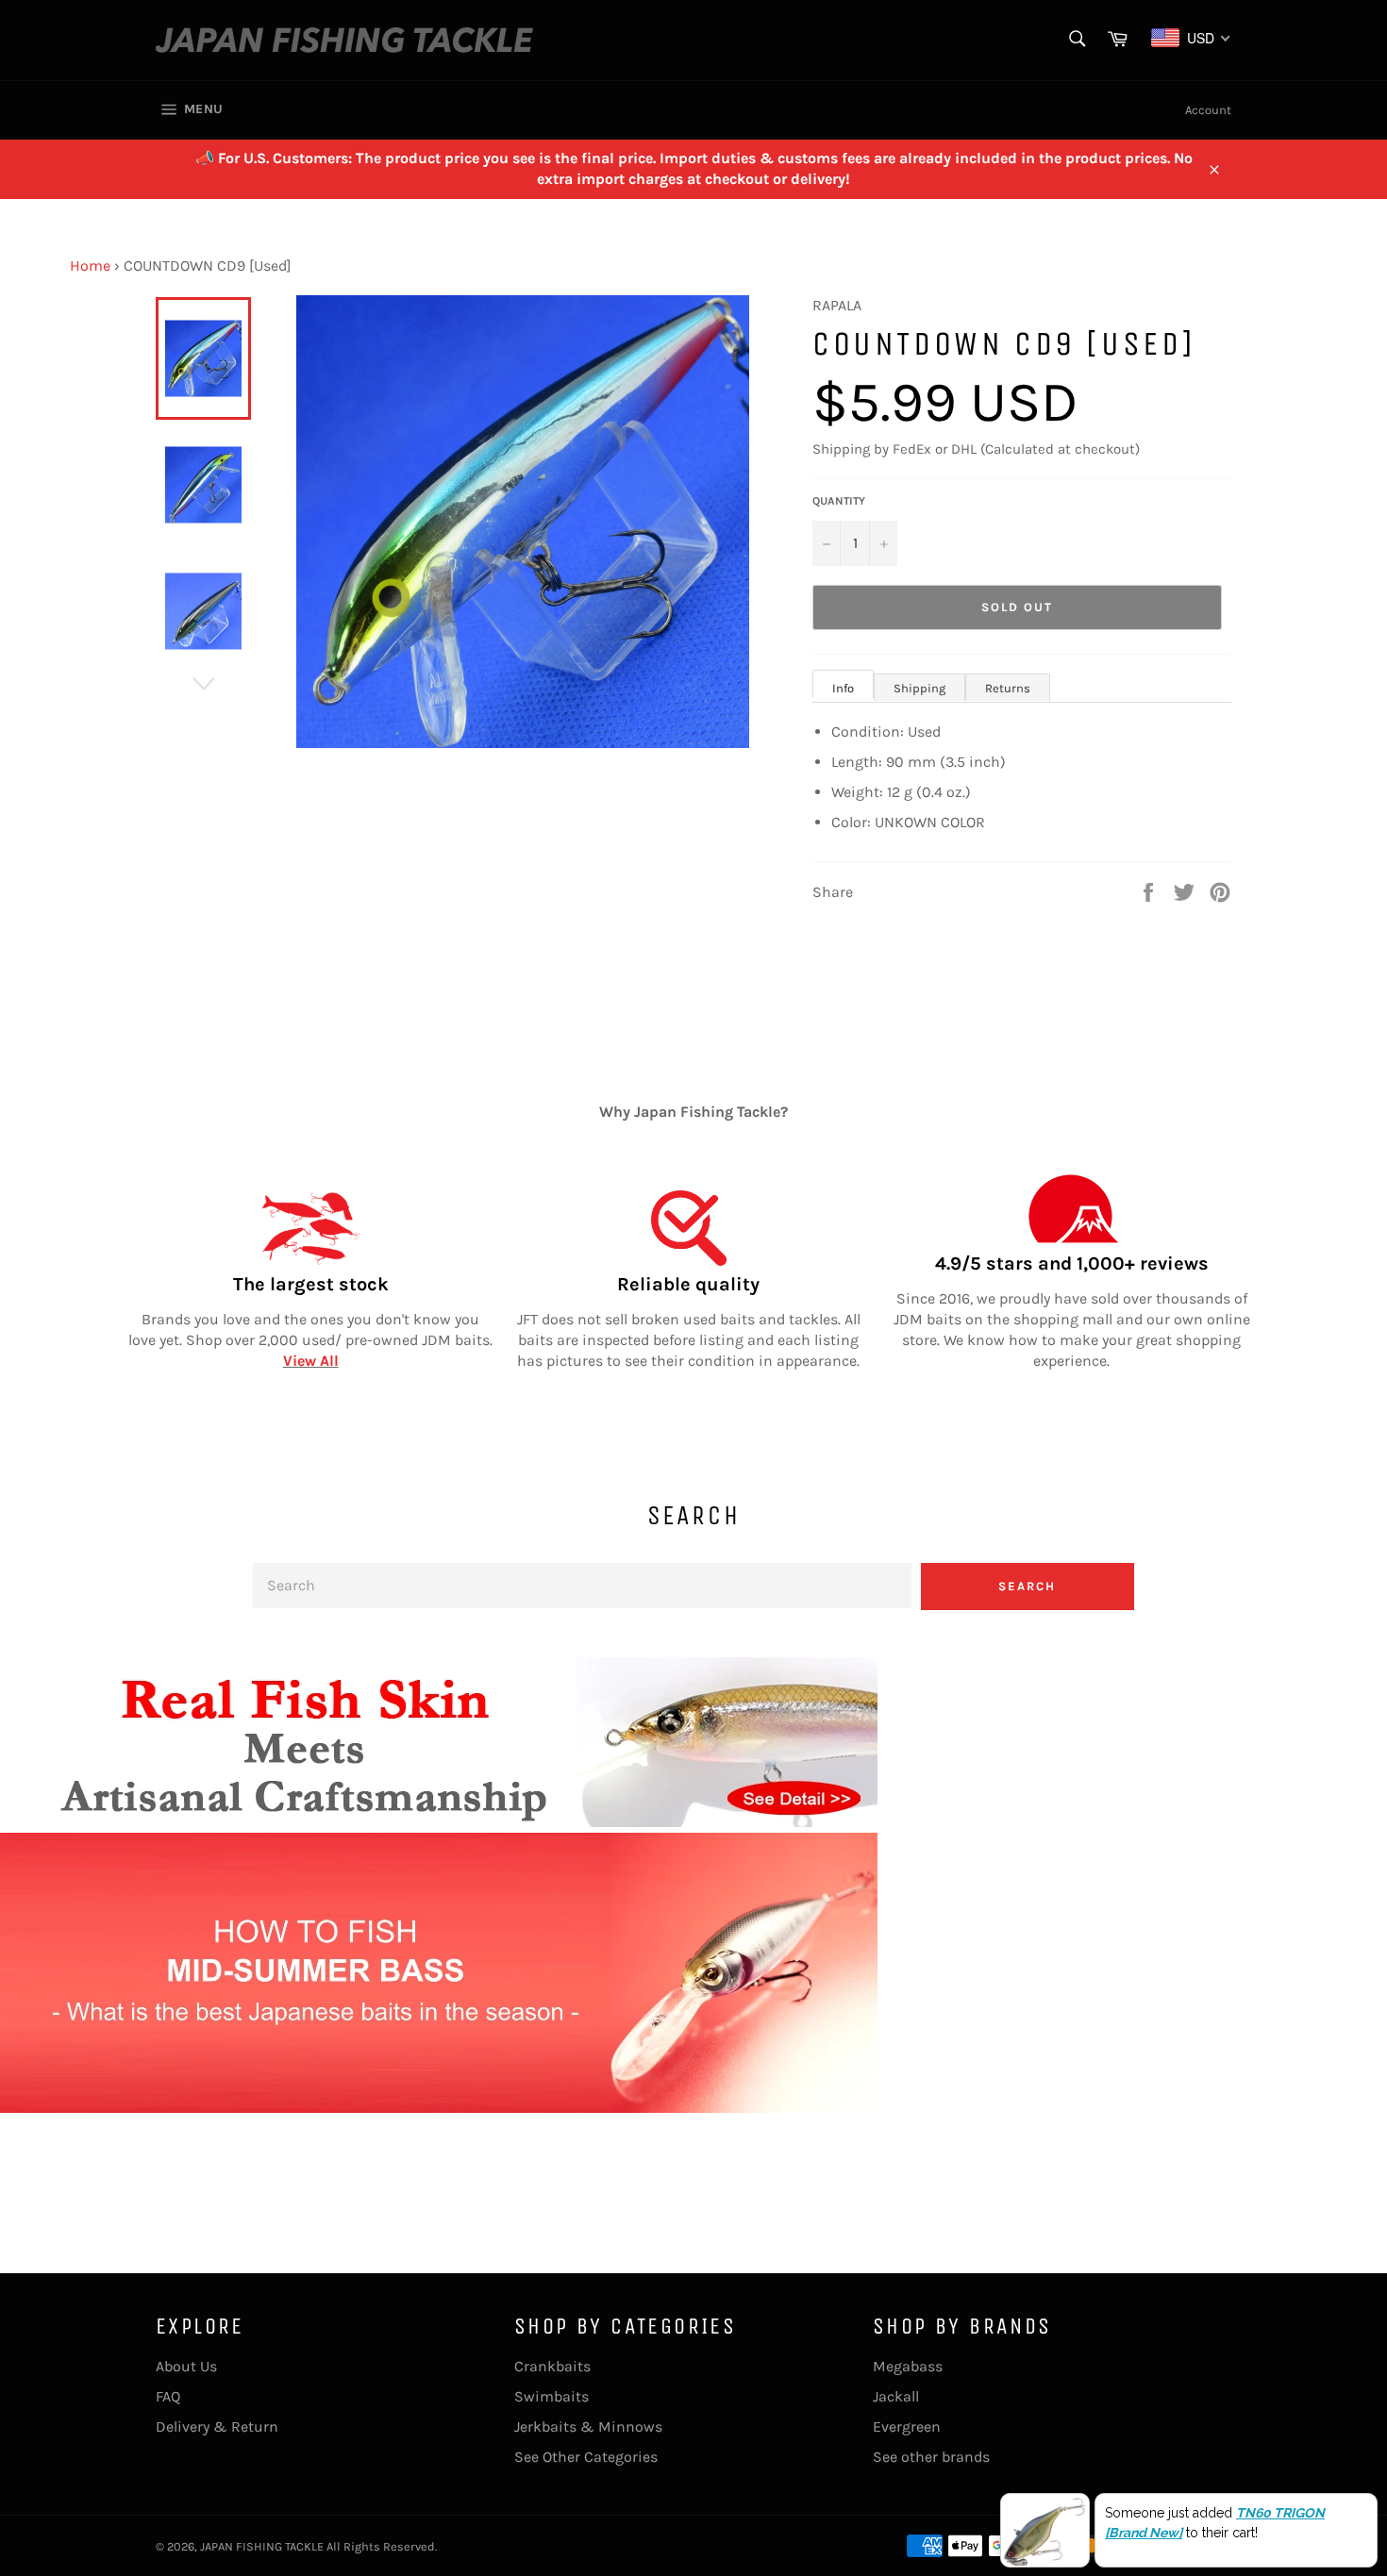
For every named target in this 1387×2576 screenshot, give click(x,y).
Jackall (896, 2396)
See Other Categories (586, 2457)
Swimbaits (551, 2396)
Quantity (839, 501)
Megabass (908, 2366)
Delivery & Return (217, 2426)
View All (311, 1361)
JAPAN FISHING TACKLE (262, 2546)
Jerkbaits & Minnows (588, 2426)
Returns (1008, 688)
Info (843, 688)
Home (90, 266)
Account (1208, 110)
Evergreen (907, 2426)
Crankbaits (552, 2366)
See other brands (931, 2457)
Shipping (919, 688)
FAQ (168, 2396)
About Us (186, 2366)
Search (1027, 1586)
